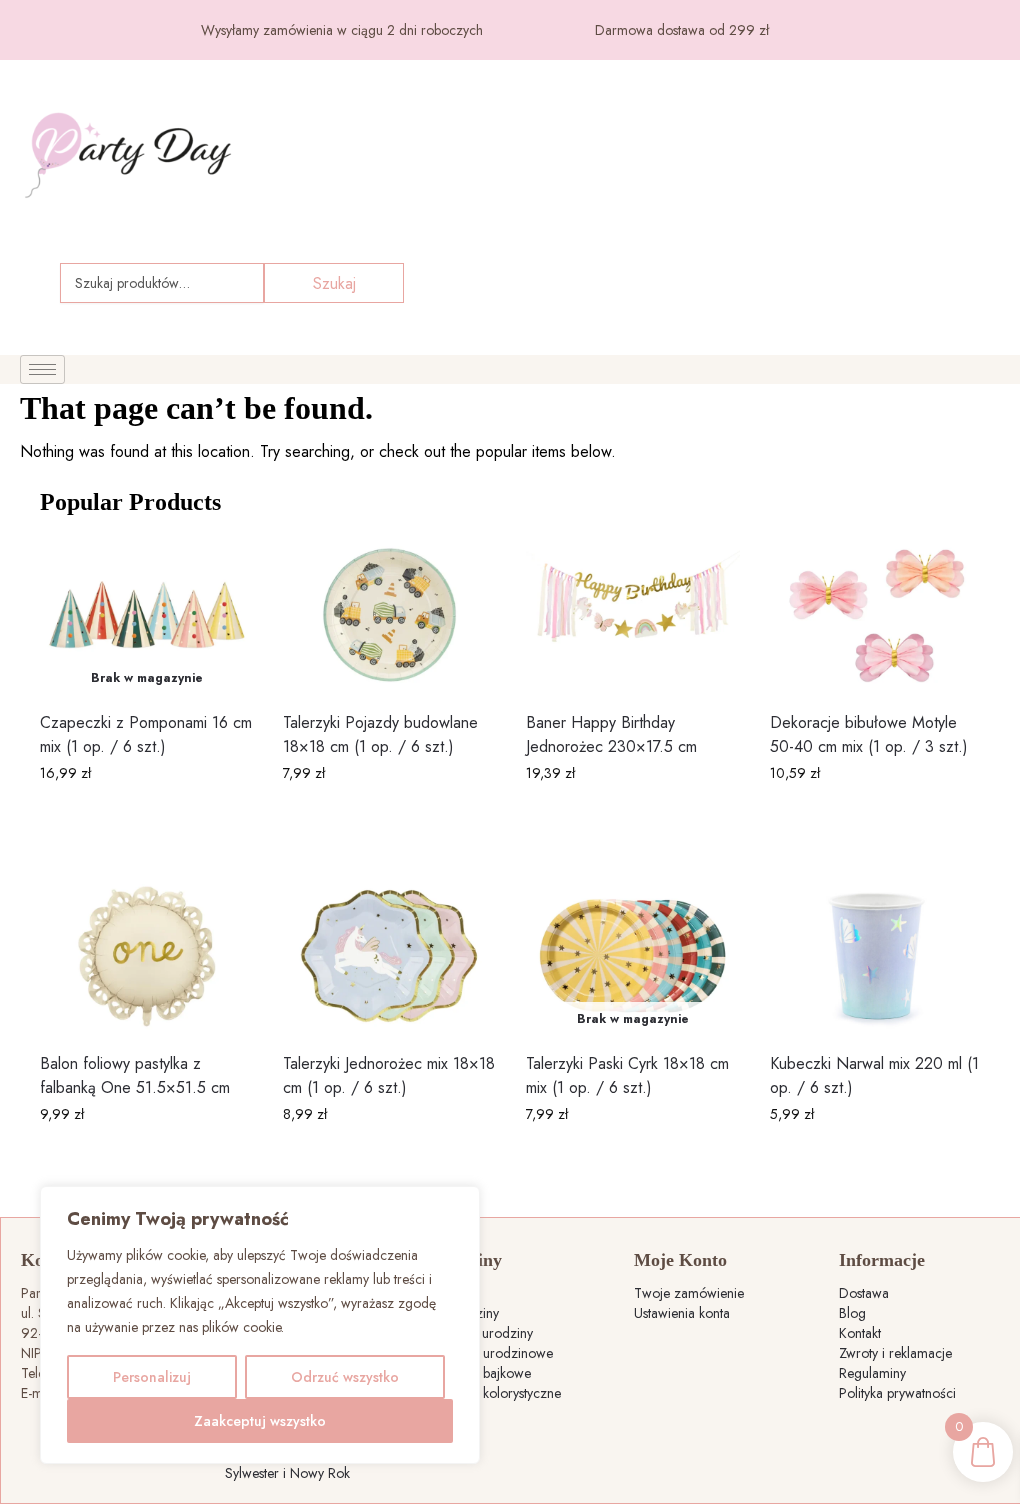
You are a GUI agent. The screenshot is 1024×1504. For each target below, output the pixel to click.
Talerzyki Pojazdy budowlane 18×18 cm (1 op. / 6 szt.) (380, 734)
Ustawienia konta (682, 1313)
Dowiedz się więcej (147, 816)
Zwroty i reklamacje (895, 1353)
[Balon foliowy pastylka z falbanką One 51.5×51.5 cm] (146, 956)
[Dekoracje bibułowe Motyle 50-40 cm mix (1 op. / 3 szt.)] (876, 616)
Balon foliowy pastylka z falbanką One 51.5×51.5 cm (135, 1075)
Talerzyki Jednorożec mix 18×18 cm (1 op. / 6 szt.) (389, 1075)
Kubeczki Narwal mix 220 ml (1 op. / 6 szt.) (874, 1075)
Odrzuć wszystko (345, 1377)
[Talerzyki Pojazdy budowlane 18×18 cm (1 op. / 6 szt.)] (389, 616)
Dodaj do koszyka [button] (389, 816)
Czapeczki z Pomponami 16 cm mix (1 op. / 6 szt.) (146, 734)
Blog (852, 1313)
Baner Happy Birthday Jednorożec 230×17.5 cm (611, 734)
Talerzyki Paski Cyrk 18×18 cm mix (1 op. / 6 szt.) (627, 1075)
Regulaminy (872, 1373)
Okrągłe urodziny (481, 1333)
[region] (260, 1325)
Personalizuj (152, 1377)
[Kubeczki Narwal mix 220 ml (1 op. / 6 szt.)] (876, 956)
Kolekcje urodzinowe (491, 1353)
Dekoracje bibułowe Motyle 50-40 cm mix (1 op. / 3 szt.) (869, 734)
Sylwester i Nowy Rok (287, 1473)
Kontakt (860, 1333)
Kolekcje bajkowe (480, 1373)
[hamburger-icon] (42, 369)
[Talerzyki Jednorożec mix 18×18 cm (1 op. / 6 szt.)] (389, 956)
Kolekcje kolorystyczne (495, 1393)
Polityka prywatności (897, 1393)
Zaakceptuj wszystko (260, 1421)
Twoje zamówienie (689, 1293)
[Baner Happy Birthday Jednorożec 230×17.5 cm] (632, 616)
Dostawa (864, 1293)
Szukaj (334, 283)
